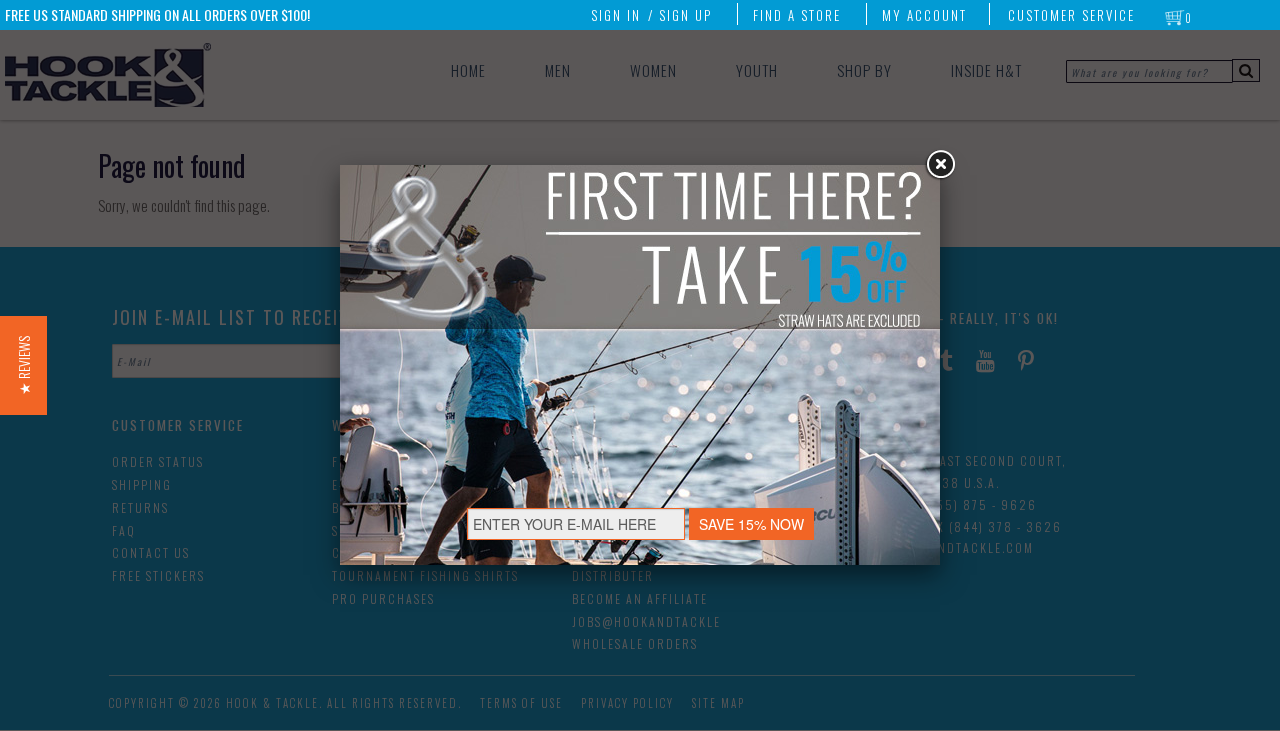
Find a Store (797, 15)
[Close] (940, 165)
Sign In (616, 15)
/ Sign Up (680, 15)
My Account (924, 15)
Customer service (1071, 15)
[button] (23, 365)
